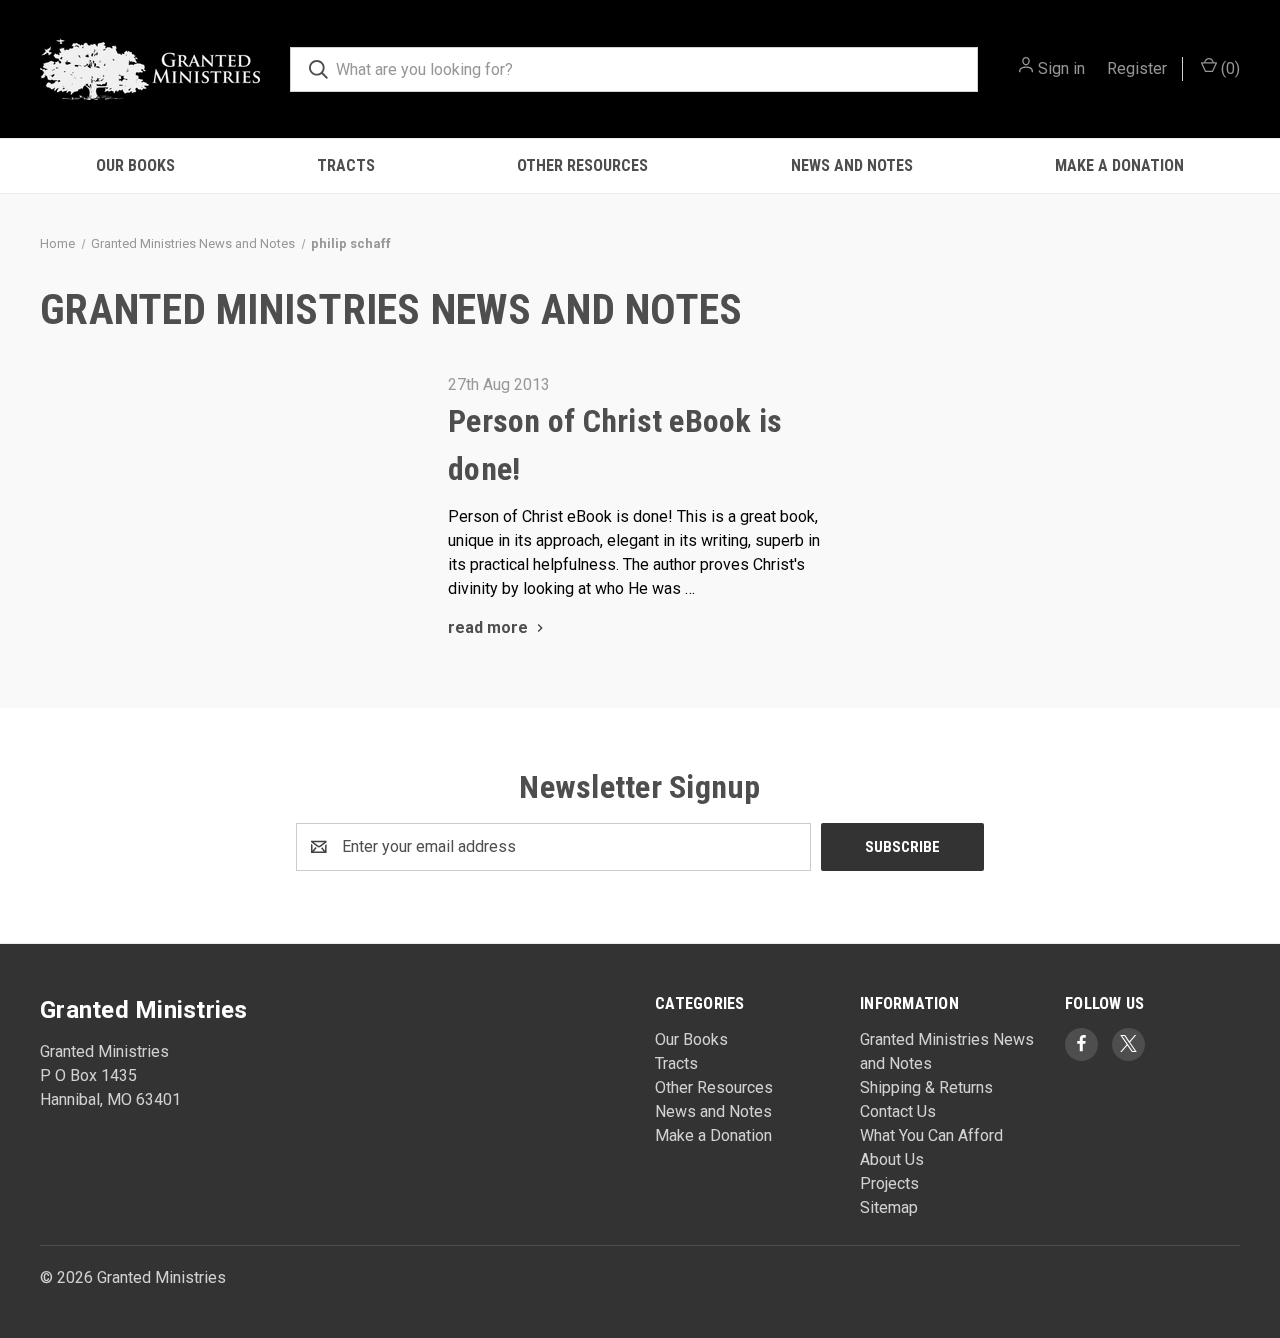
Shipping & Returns (926, 1087)
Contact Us (898, 1111)
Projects (889, 1183)
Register (1137, 68)
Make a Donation (1119, 165)
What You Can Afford (931, 1135)
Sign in (1061, 68)
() (1228, 68)
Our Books (135, 165)
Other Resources (582, 165)
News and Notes (852, 165)
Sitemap (889, 1207)
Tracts (346, 165)
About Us (892, 1159)
